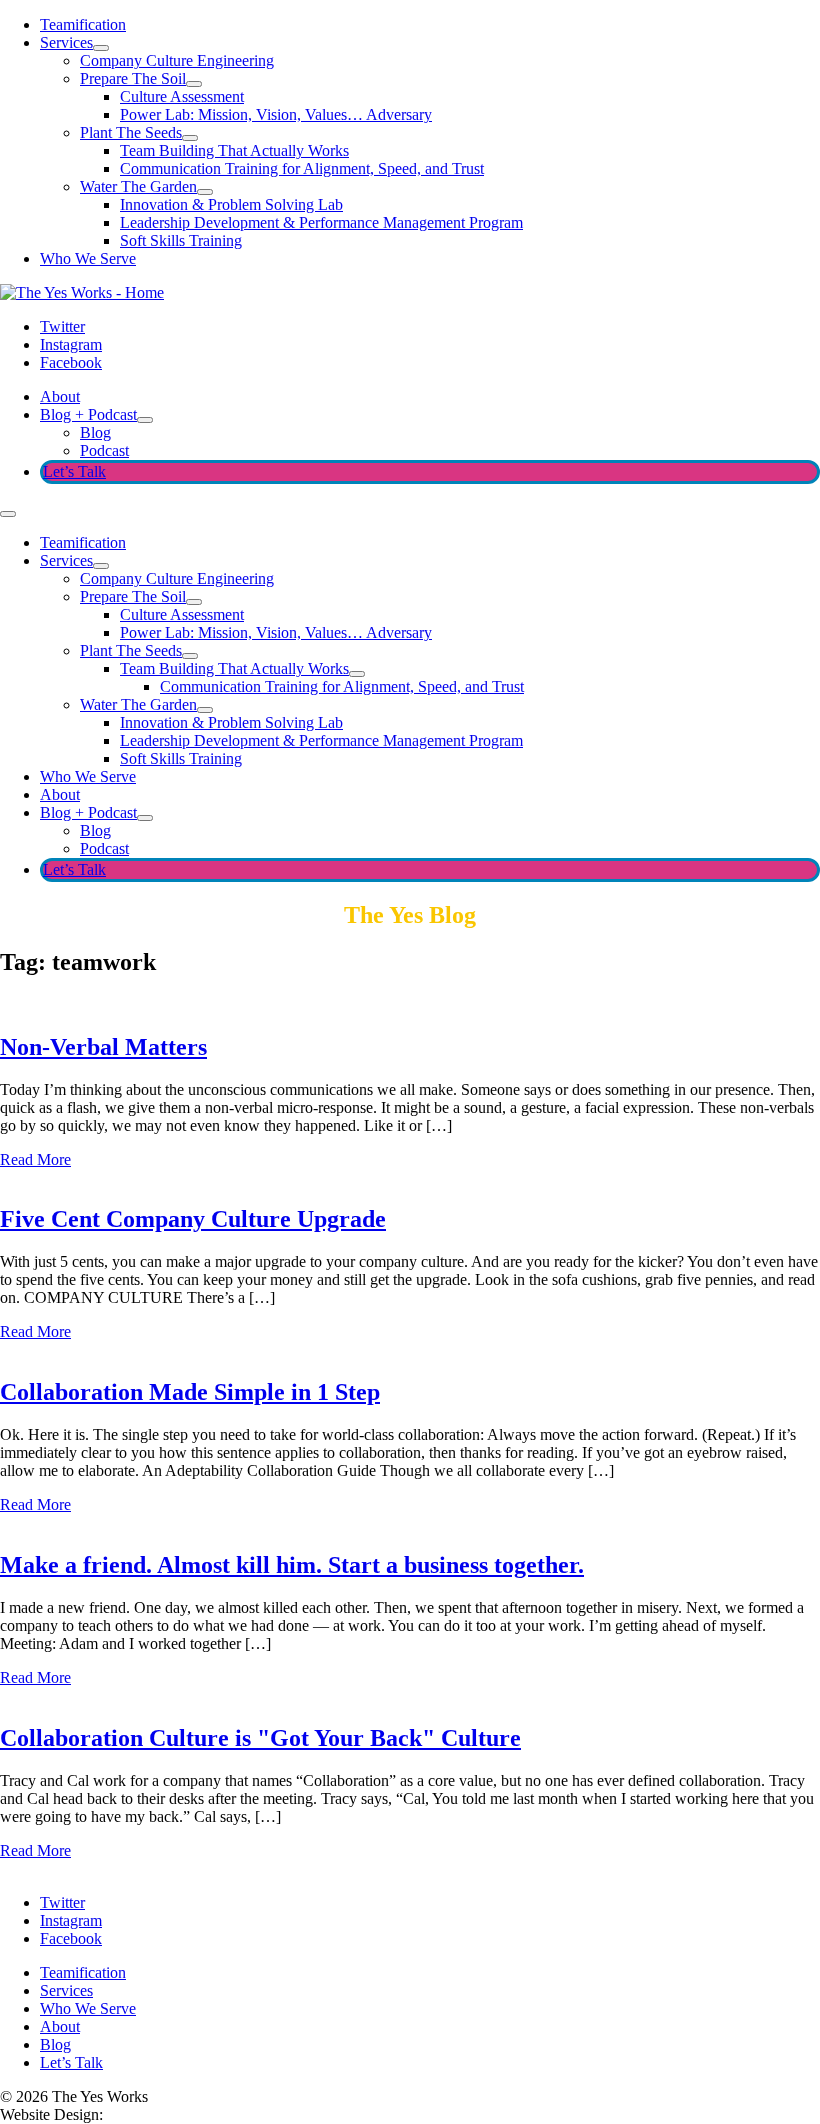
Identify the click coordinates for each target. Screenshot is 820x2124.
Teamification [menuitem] (83, 24)
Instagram (71, 344)
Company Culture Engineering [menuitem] (177, 60)
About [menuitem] (60, 396)
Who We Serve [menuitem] (88, 258)
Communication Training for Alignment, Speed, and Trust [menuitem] (302, 168)
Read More (35, 1159)
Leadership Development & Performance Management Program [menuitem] (321, 222)
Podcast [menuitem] (104, 450)
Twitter (62, 326)
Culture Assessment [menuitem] (182, 96)
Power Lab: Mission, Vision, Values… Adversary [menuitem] (276, 114)
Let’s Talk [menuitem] (74, 471)
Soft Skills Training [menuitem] (181, 240)
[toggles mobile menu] (8, 514)
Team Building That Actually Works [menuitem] (234, 150)
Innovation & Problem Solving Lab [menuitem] (231, 204)
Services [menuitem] (66, 1990)
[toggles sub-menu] (101, 48)
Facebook (71, 362)
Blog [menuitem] (95, 432)
